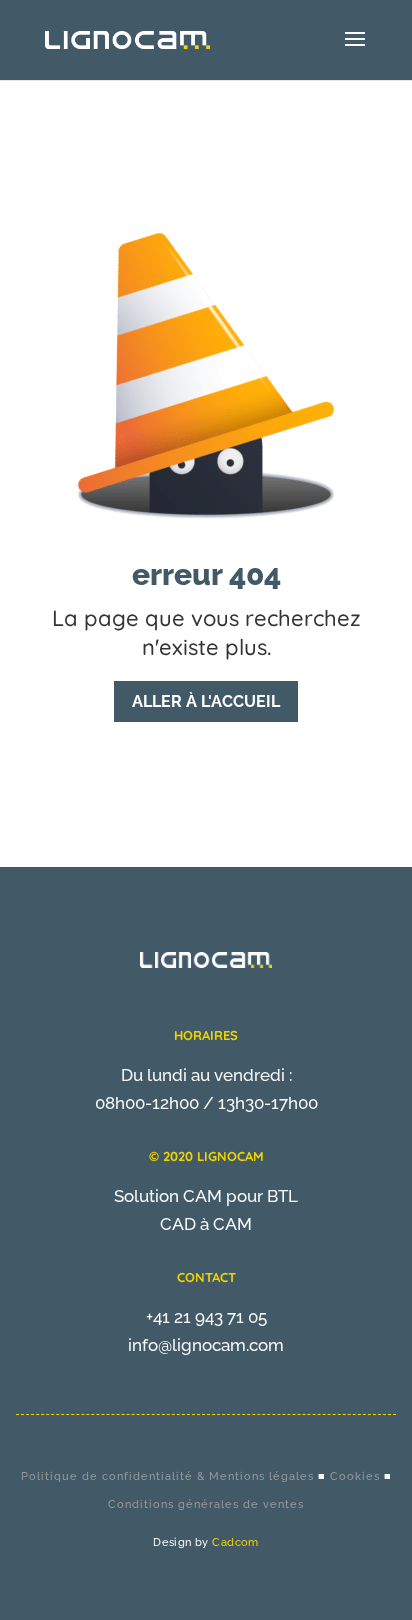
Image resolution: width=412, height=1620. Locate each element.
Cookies (355, 1476)
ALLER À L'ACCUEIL (206, 701)
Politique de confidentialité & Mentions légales (167, 1476)
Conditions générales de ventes (206, 1504)
